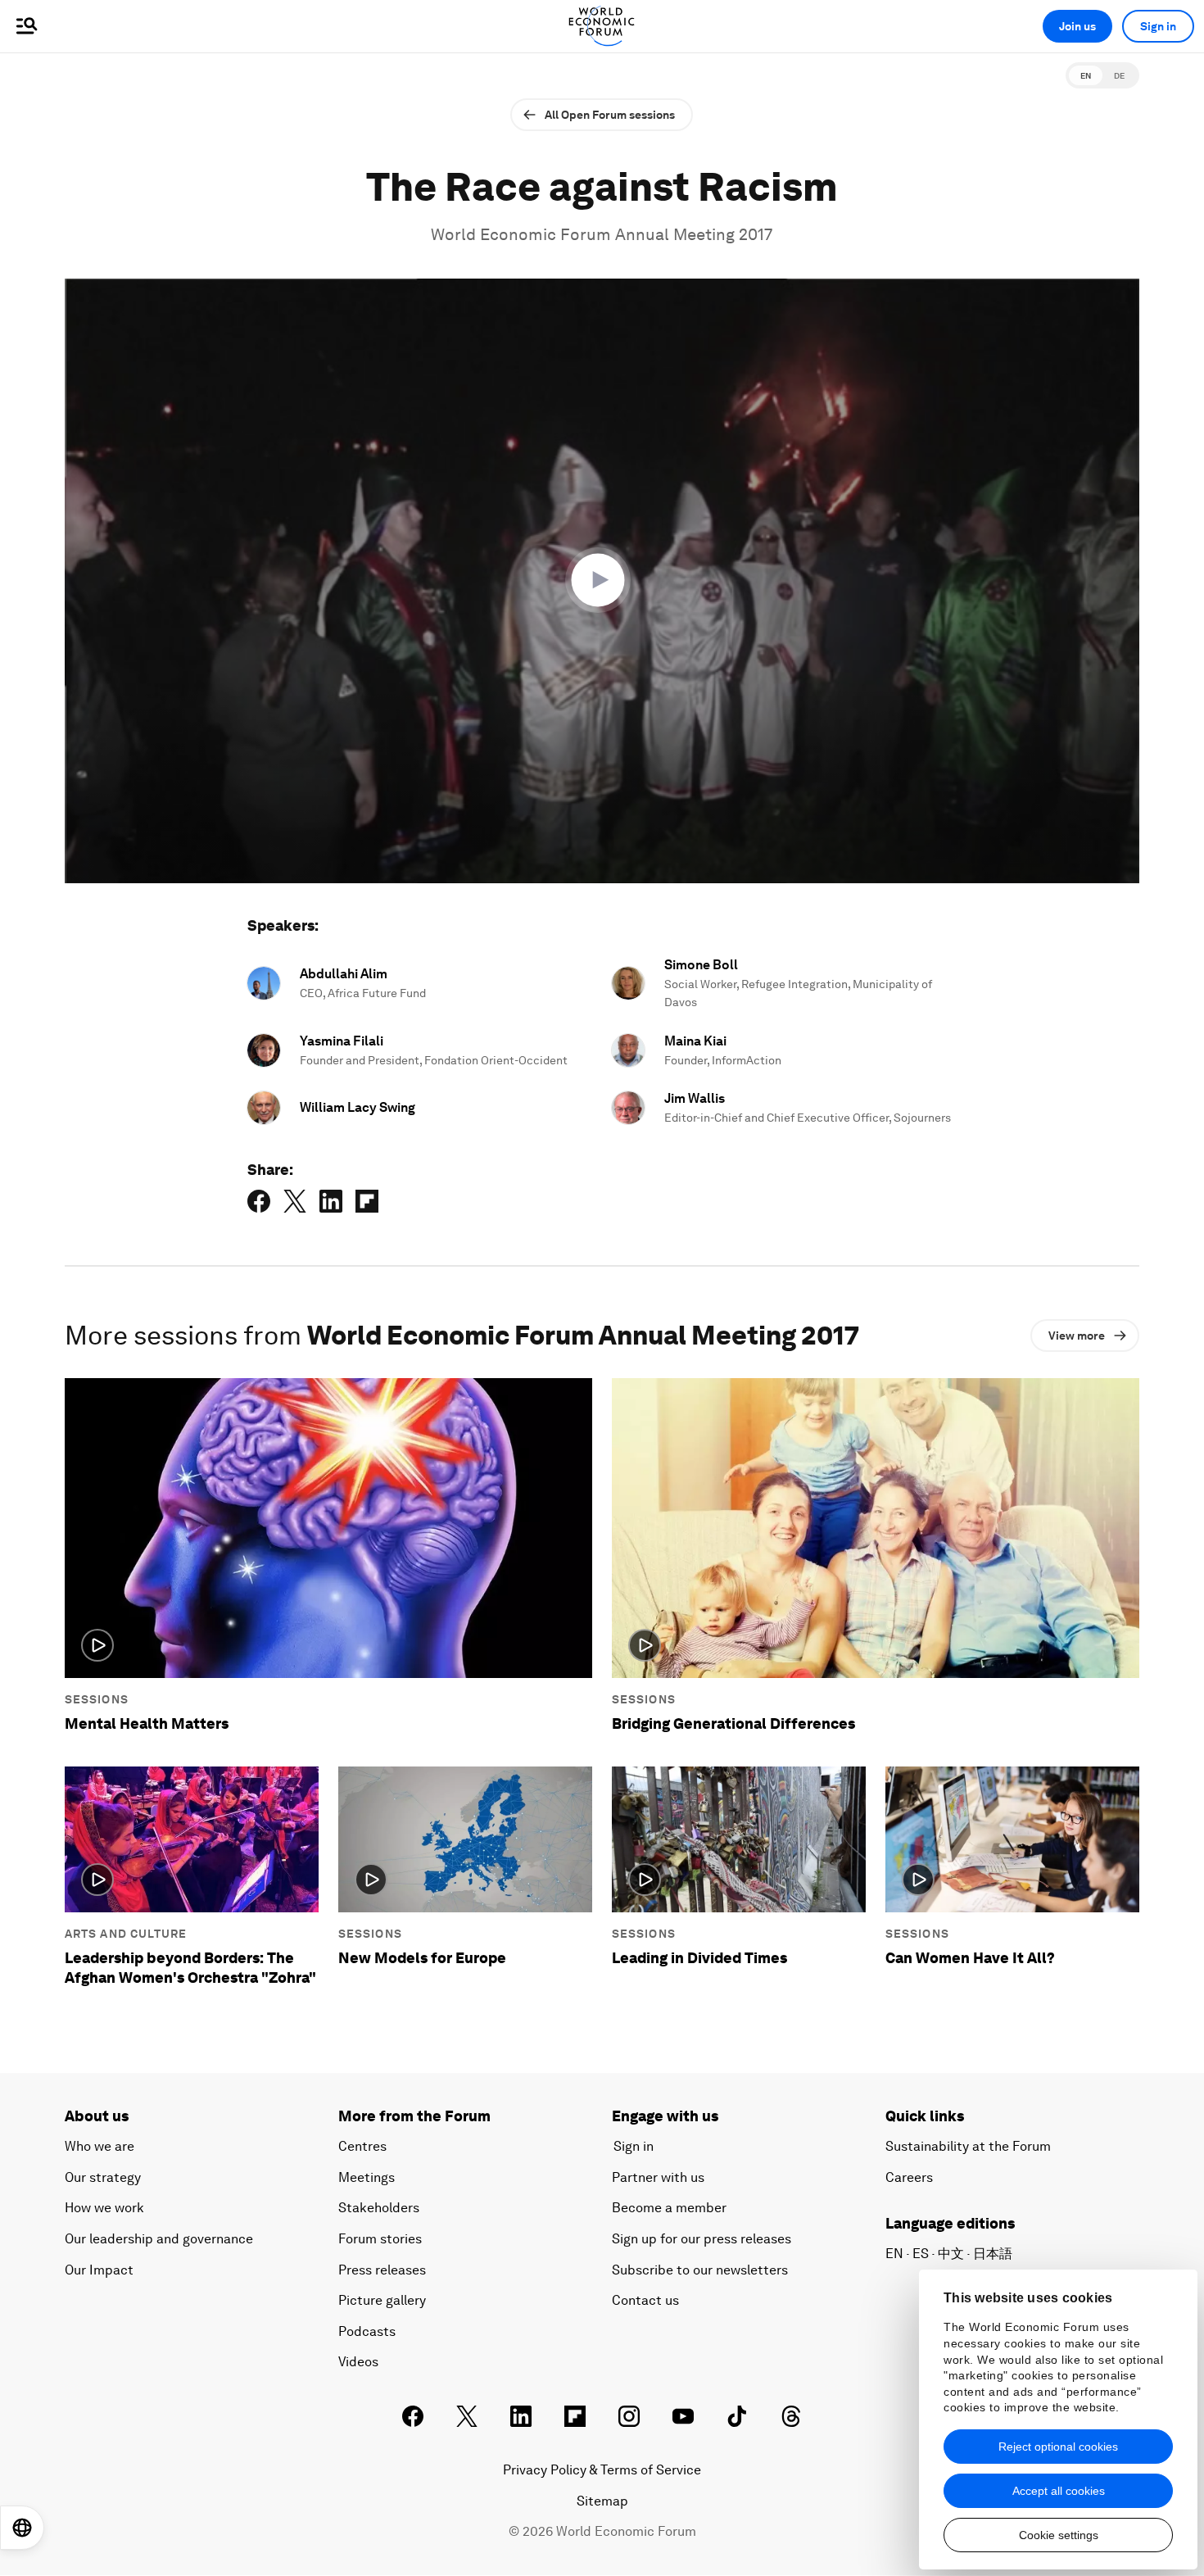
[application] (602, 581)
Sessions (97, 1699)
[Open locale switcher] (22, 2528)
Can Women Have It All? (970, 1958)
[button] (602, 580)
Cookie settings (1059, 2535)
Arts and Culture (126, 1934)
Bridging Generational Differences (733, 1723)
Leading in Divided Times (699, 1958)
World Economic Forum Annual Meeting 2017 (602, 234)
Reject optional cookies (1058, 2447)
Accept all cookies (1059, 2491)
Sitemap (602, 2501)
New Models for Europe (422, 1958)
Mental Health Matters (147, 1723)
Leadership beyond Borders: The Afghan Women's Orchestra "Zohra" (190, 1968)
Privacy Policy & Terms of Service (602, 2470)
